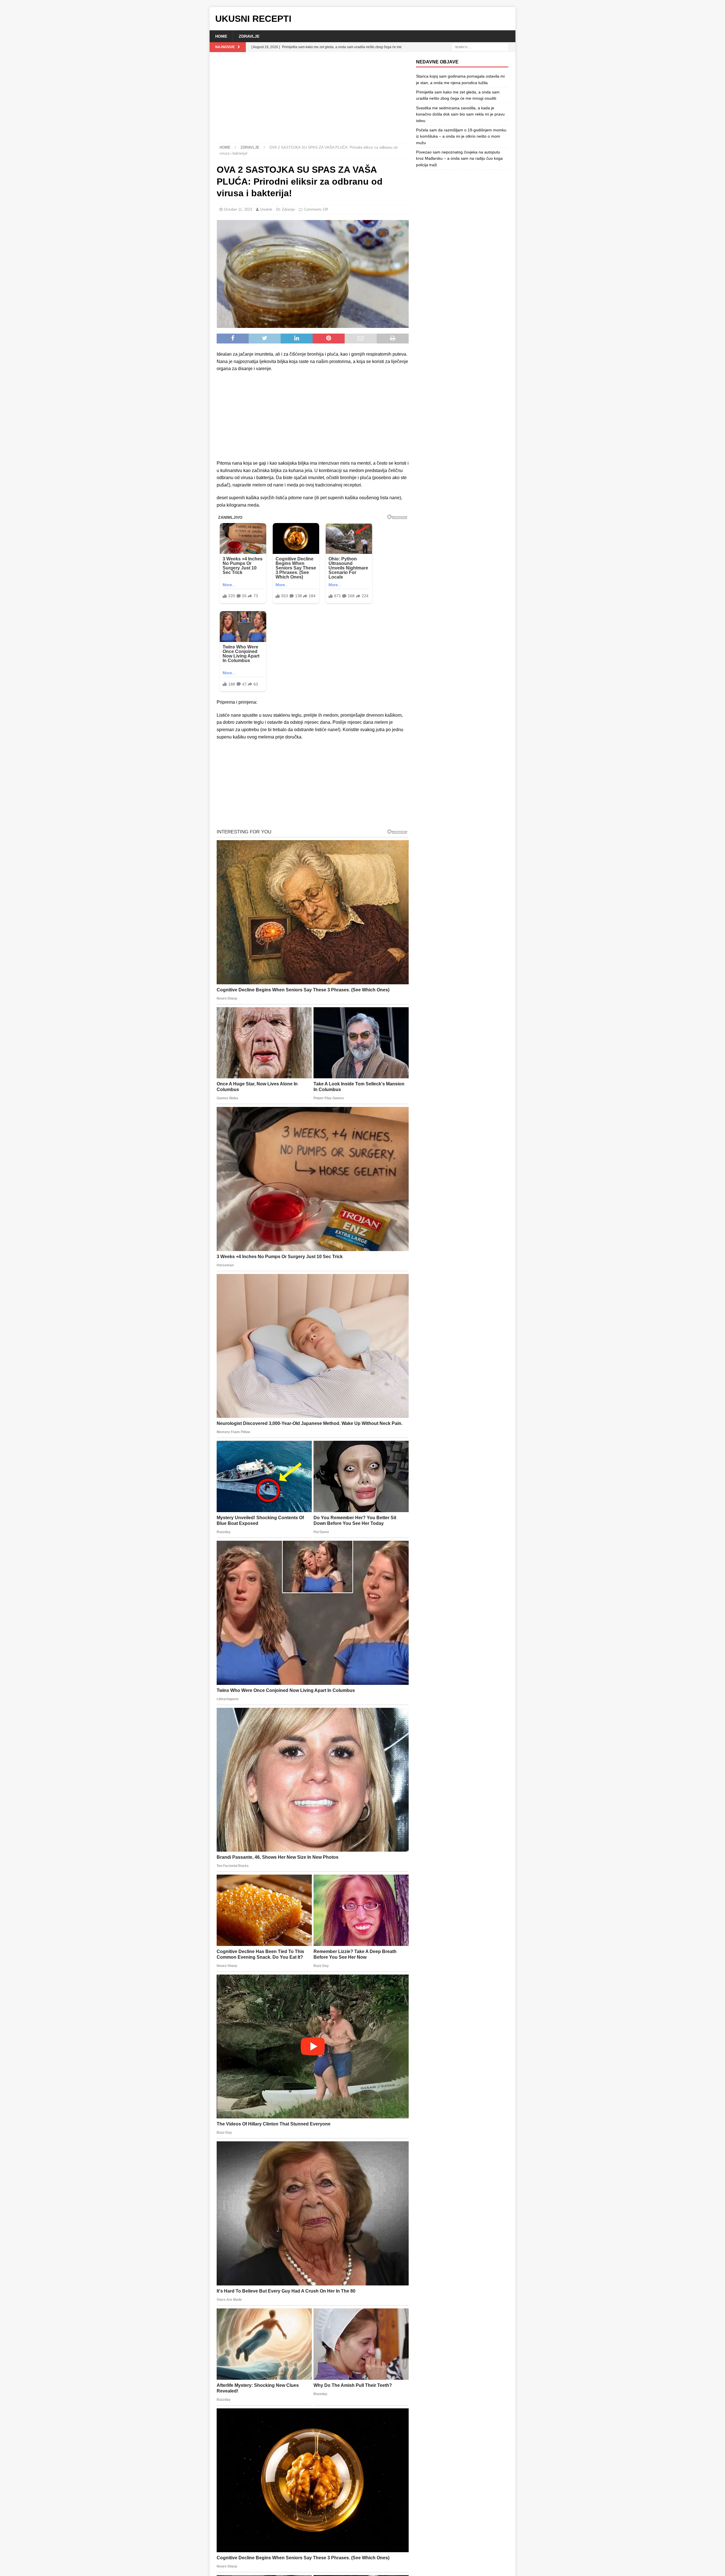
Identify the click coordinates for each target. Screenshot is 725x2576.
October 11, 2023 (238, 209)
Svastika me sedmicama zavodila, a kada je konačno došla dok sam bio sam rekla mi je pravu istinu (460, 114)
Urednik (266, 209)
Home (221, 36)
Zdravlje (249, 36)
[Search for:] (480, 47)
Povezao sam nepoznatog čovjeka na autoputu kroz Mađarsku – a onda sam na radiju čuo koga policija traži (459, 158)
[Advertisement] (313, 101)
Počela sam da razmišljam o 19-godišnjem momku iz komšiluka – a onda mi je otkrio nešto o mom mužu (461, 136)
